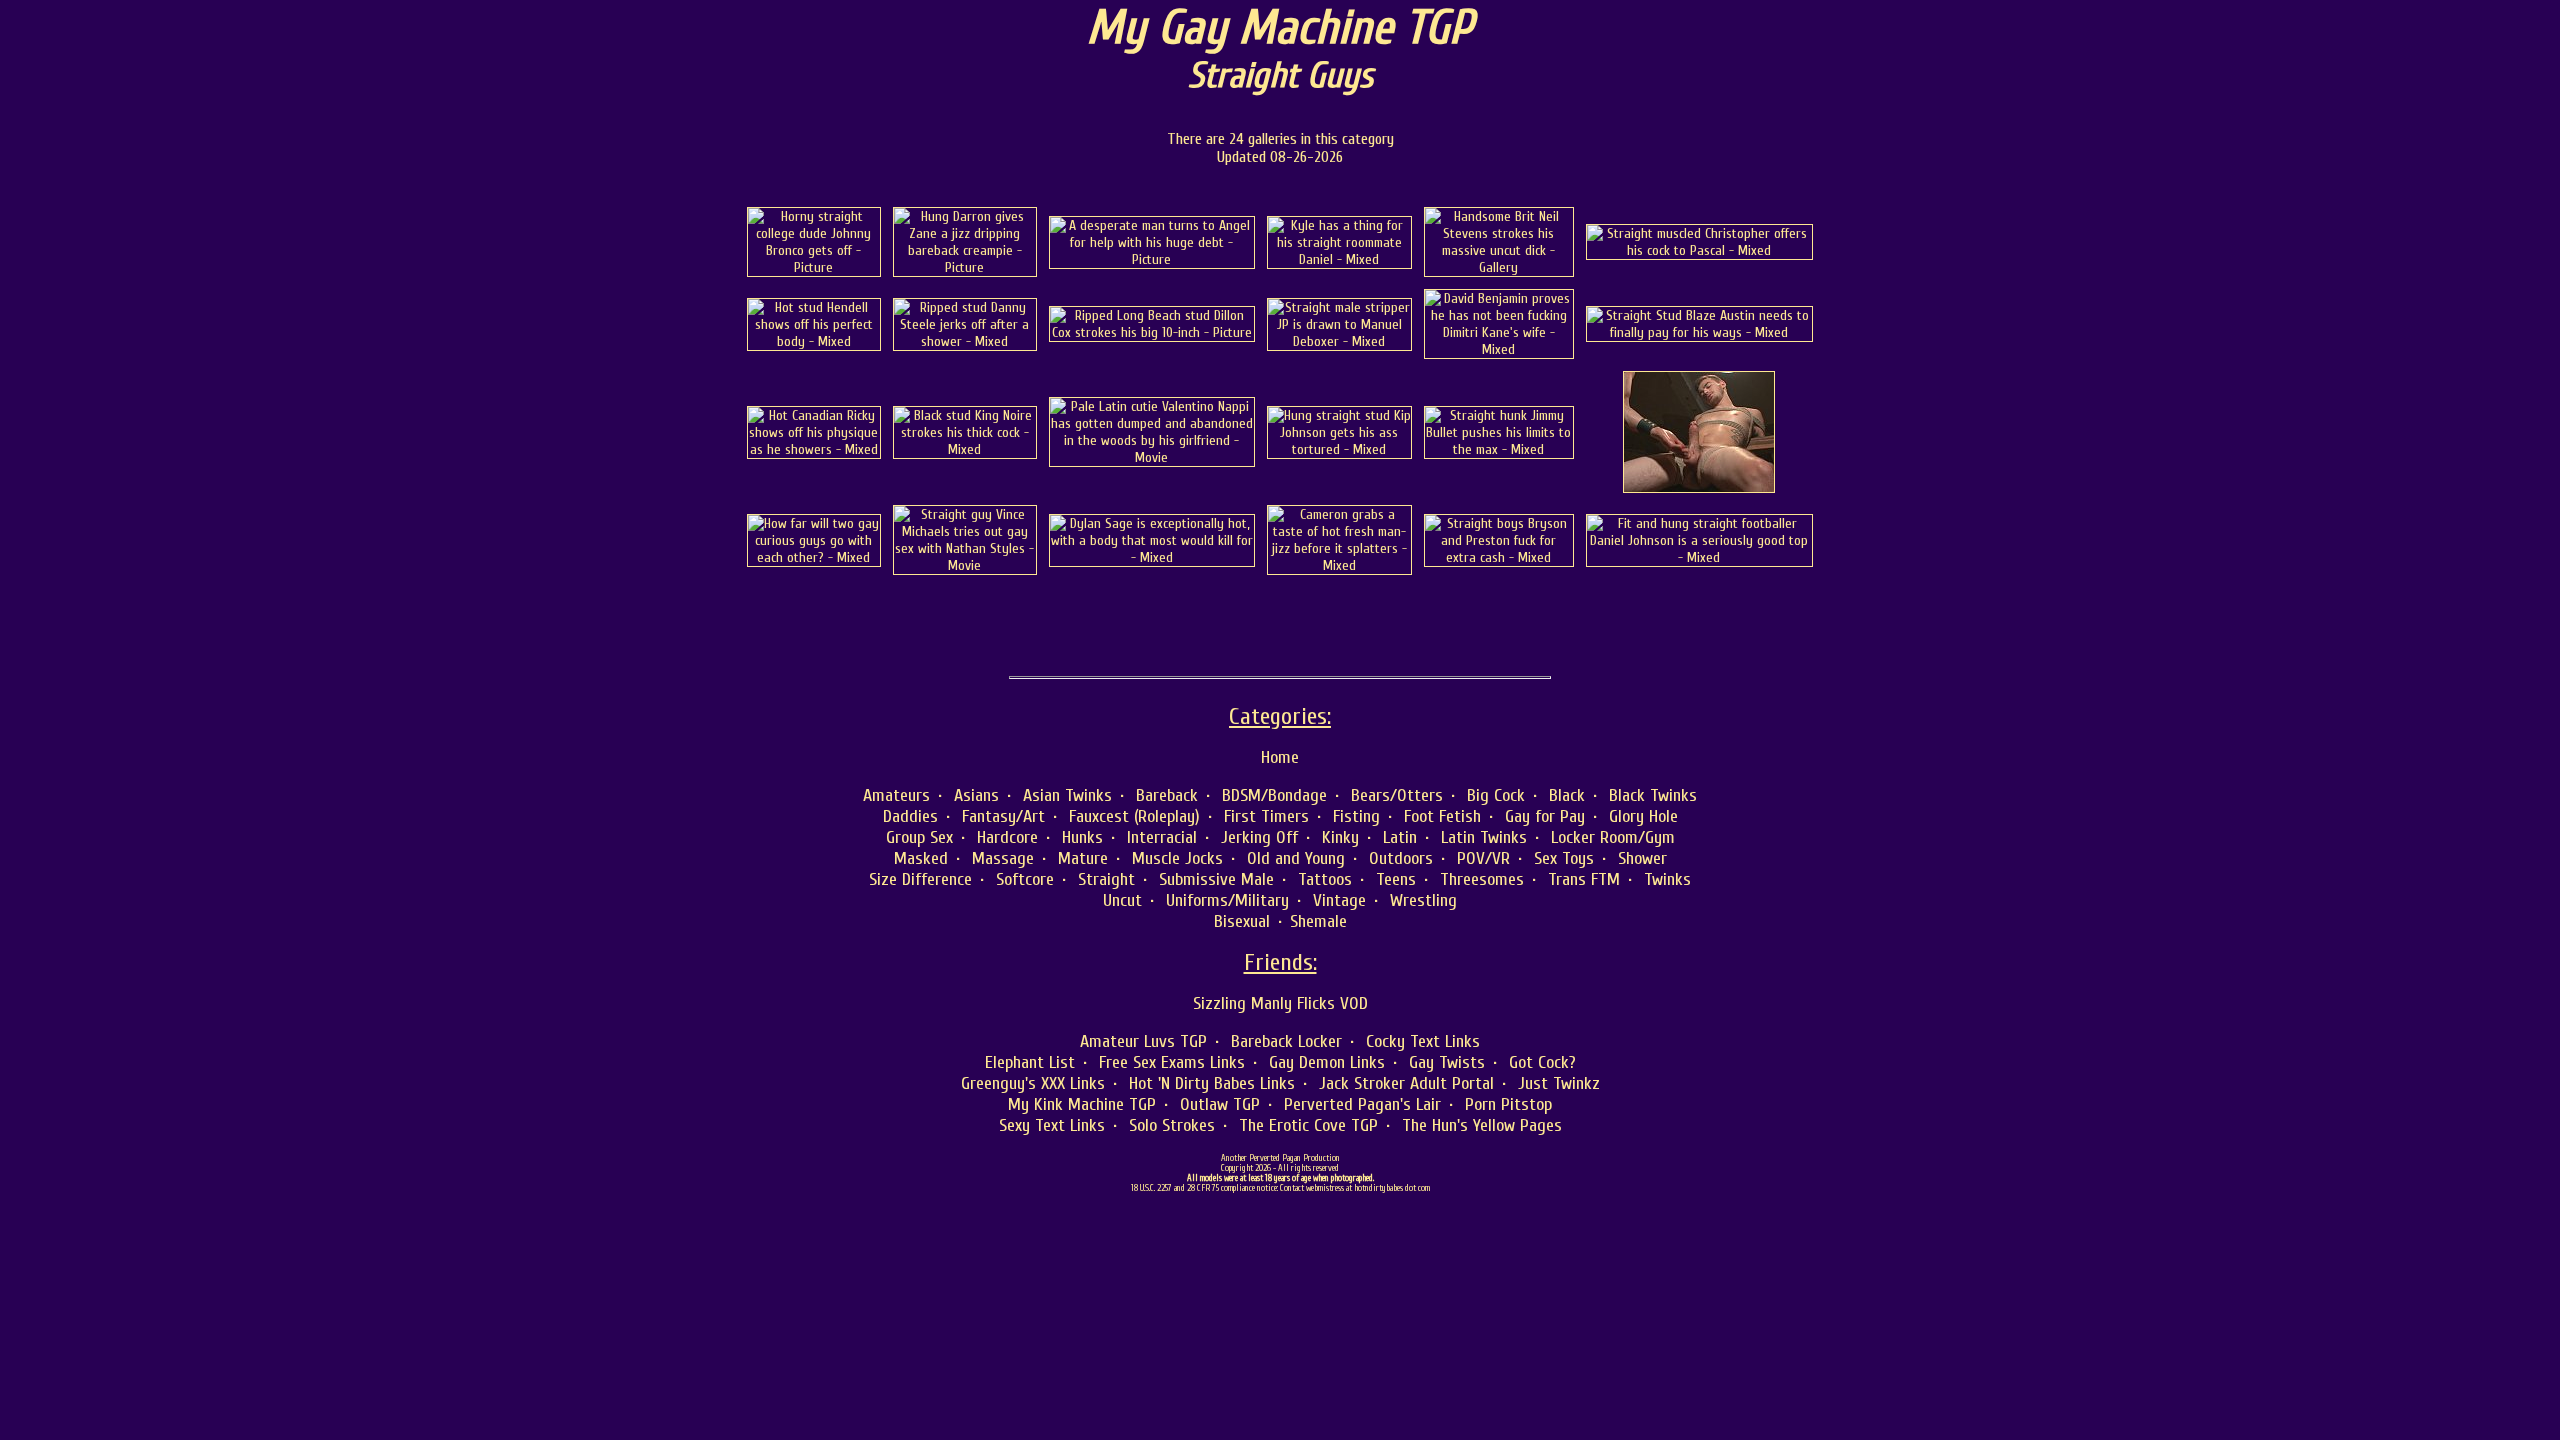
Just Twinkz (1559, 1083)
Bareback (1167, 795)
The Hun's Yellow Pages (1482, 1125)
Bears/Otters (1397, 795)
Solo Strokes (1172, 1125)
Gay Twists (1447, 1062)
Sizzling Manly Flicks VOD (1280, 1003)
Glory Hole (1643, 816)
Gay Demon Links (1327, 1062)
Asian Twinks (1067, 795)
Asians (976, 795)
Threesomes (1482, 879)
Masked (921, 858)
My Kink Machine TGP (1082, 1104)
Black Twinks (1653, 795)
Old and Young (1296, 858)
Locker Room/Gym (1613, 837)
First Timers (1266, 816)
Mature (1083, 858)
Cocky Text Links (1423, 1041)
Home (1280, 757)
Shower (1642, 858)
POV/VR (1483, 858)
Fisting (1356, 816)
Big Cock (1496, 795)
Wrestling (1423, 900)
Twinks (1667, 879)
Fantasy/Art (1003, 816)
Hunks (1082, 837)
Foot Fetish (1442, 816)
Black (1567, 795)
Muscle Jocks (1177, 858)
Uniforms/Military (1227, 900)
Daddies (910, 816)
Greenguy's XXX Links (1033, 1083)
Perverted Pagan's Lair (1362, 1104)
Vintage (1339, 900)
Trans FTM (1584, 879)
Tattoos (1325, 879)
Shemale (1318, 921)
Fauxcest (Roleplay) (1134, 816)
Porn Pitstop (1508, 1104)
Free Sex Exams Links (1172, 1062)
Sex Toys (1564, 858)
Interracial (1162, 837)
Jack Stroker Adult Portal (1406, 1083)
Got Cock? (1542, 1062)
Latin (1400, 837)
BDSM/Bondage (1274, 795)
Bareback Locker (1286, 1041)
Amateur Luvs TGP (1143, 1041)
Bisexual (1242, 921)
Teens (1396, 879)
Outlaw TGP (1220, 1104)
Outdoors (1401, 858)
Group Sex (919, 837)
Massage (1003, 858)
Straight (1106, 879)
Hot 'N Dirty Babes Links (1212, 1083)
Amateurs (896, 795)
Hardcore (1007, 837)
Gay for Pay (1545, 816)
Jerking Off (1259, 837)
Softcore (1025, 879)
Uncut (1122, 900)
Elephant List (1030, 1062)
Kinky (1340, 837)
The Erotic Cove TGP (1308, 1125)
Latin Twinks (1484, 837)
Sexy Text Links (1052, 1125)
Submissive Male (1216, 879)
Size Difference (920, 879)
